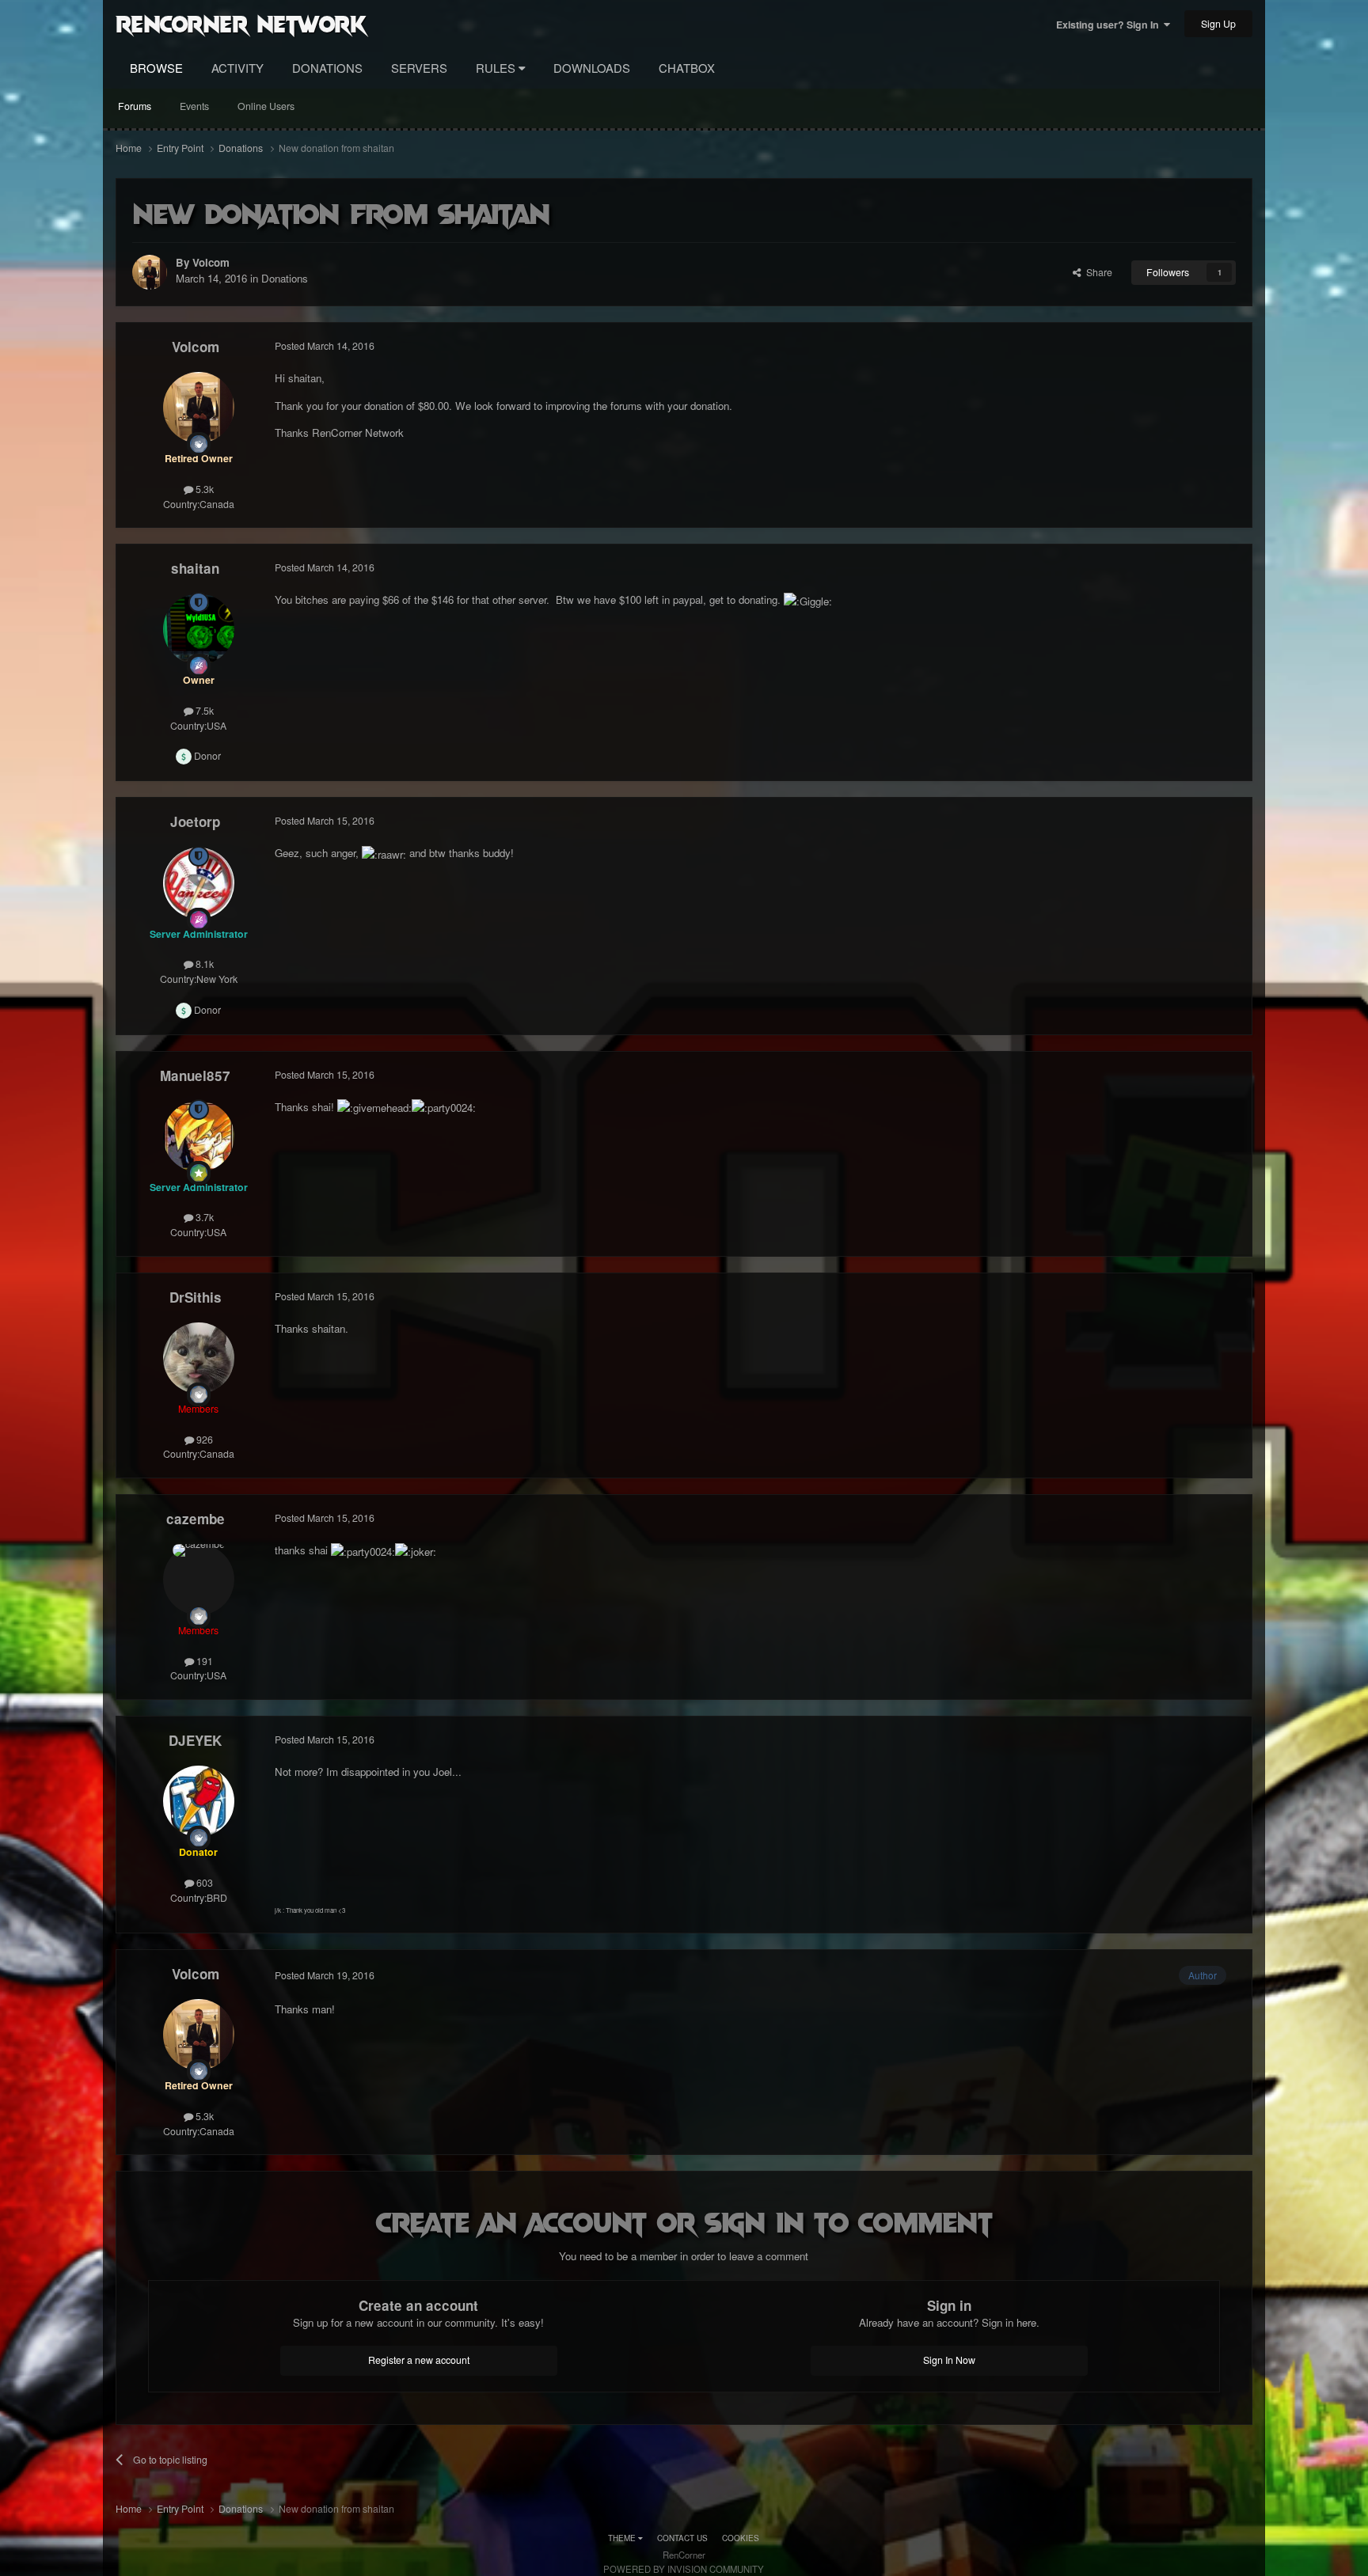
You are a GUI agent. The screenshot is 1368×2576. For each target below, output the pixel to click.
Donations (327, 68)
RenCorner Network (241, 23)
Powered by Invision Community (684, 2569)
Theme (623, 2538)
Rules (497, 68)
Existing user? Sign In (1110, 25)
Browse (156, 68)
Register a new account (419, 2360)
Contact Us (682, 2538)
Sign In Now (949, 2360)
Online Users (266, 106)
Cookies (741, 2538)
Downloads (592, 68)
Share (1097, 272)
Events (194, 106)
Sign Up (1218, 24)
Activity (237, 68)
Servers (419, 68)
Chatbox (687, 68)
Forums (135, 106)
